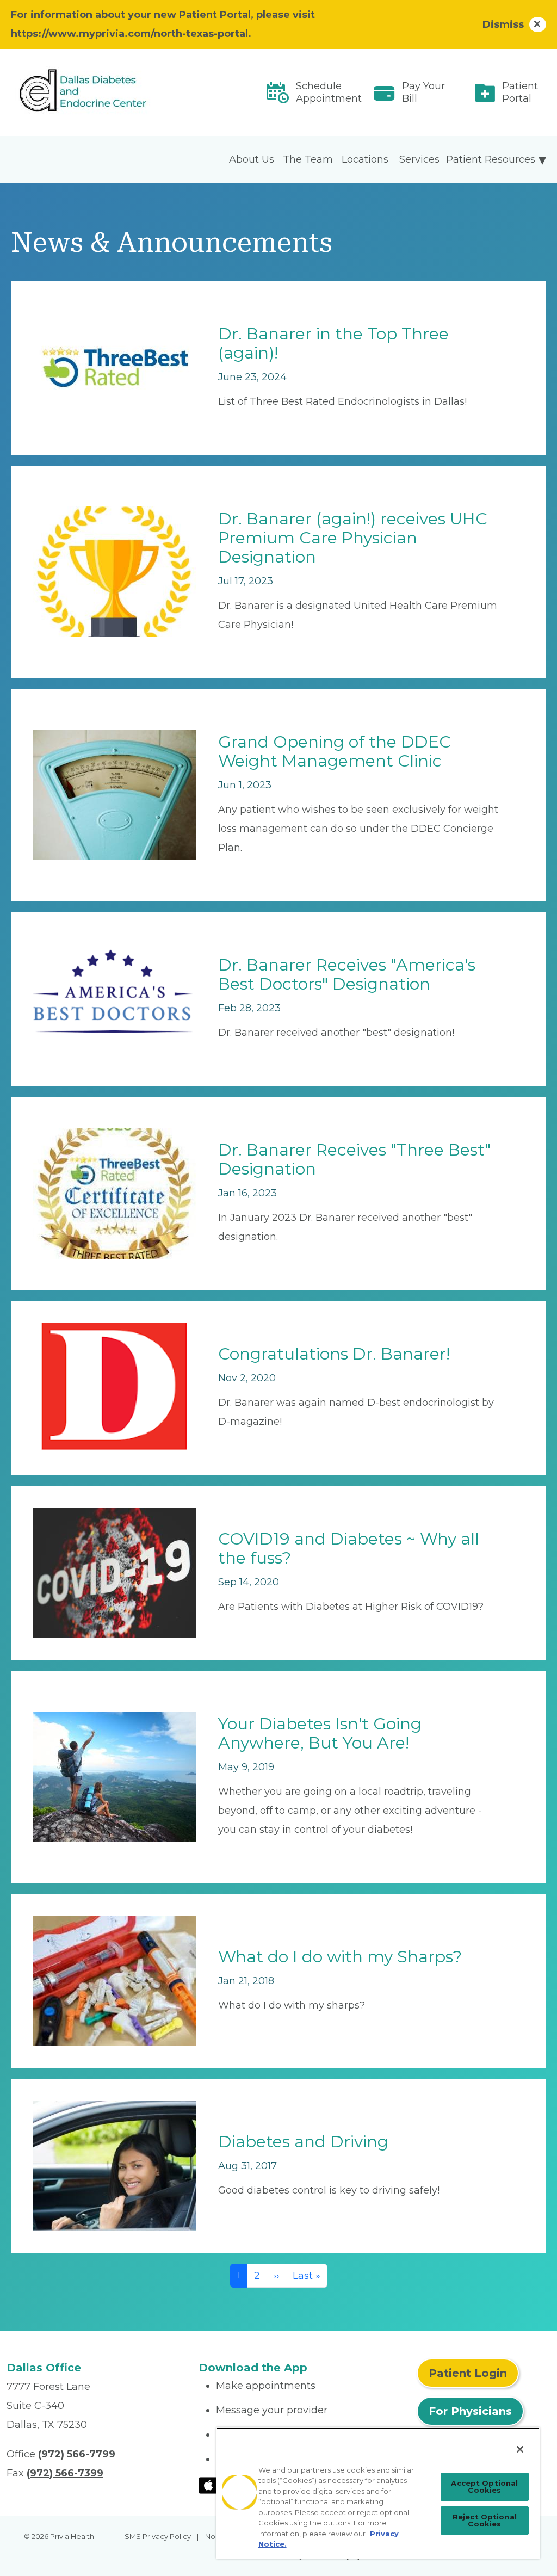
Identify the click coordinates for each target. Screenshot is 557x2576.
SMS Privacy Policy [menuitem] (158, 2536)
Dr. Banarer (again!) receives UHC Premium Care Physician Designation (353, 538)
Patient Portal (520, 92)
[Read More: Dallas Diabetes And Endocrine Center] (96, 93)
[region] (378, 2493)
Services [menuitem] (419, 159)
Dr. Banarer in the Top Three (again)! (333, 343)
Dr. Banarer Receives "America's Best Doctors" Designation (347, 974)
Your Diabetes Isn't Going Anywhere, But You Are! (320, 1733)
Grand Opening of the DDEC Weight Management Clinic (335, 751)
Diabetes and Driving (303, 2142)
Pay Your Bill (423, 92)
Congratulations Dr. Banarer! (334, 1354)
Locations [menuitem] (365, 159)
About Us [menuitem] (252, 159)
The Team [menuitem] (308, 159)
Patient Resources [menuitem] (491, 159)
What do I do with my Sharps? (340, 1957)
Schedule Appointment (329, 92)
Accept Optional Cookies (484, 2487)
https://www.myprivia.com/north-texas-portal (129, 34)
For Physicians (470, 2411)
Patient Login (468, 2373)
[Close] (520, 2449)
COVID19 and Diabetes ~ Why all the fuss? (349, 1548)
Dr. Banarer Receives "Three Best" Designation (354, 1159)
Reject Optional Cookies (485, 2520)
